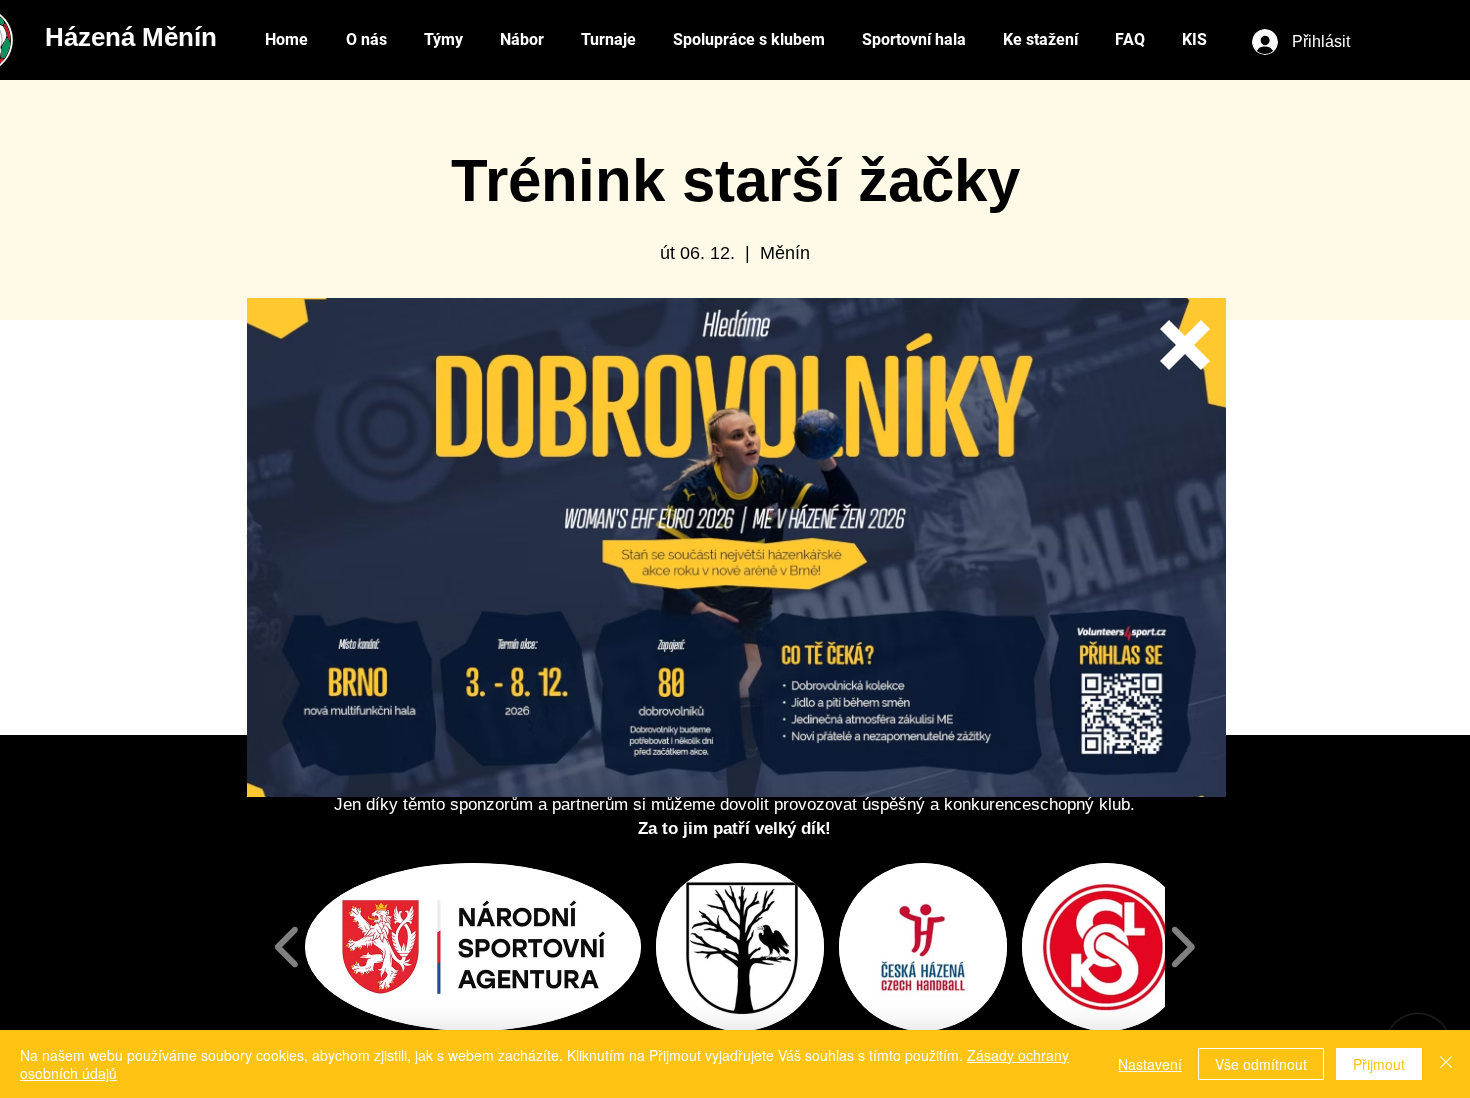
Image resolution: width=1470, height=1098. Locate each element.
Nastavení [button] (1150, 1064)
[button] (1185, 345)
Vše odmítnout (1261, 1064)
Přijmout (1379, 1064)
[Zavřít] (1446, 1064)
